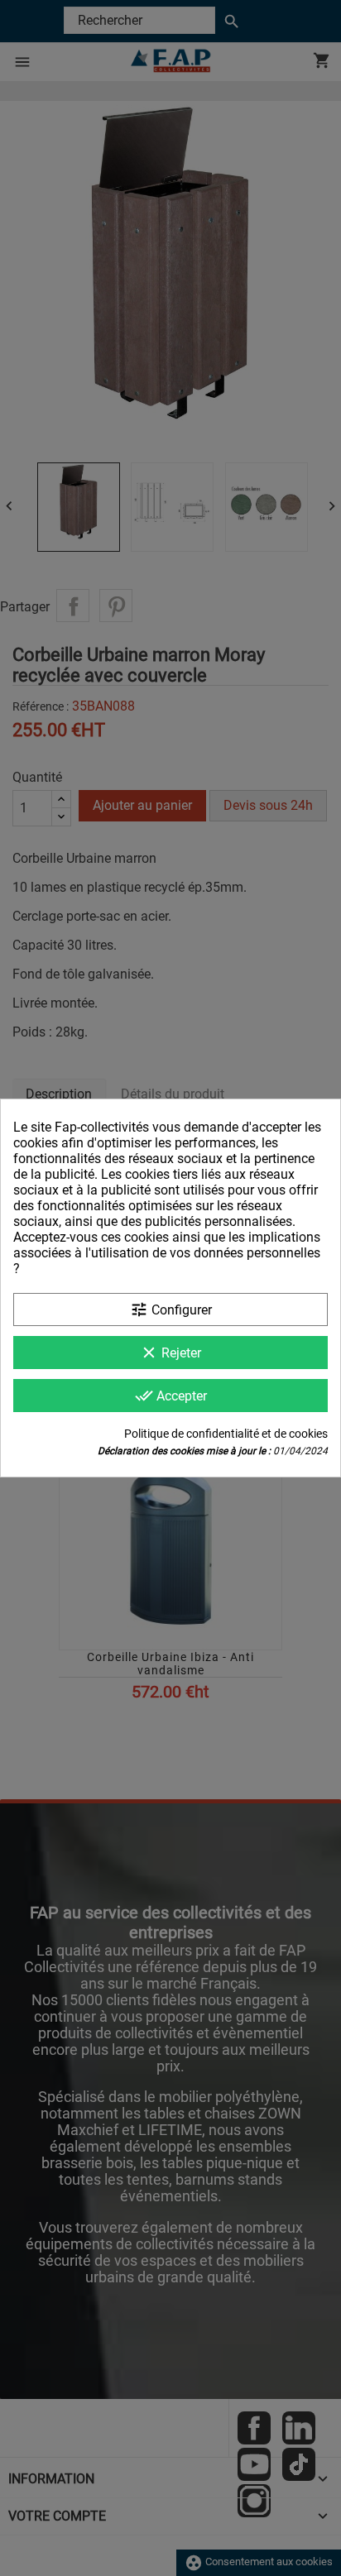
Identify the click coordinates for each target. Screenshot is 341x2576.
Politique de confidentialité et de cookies (226, 1434)
